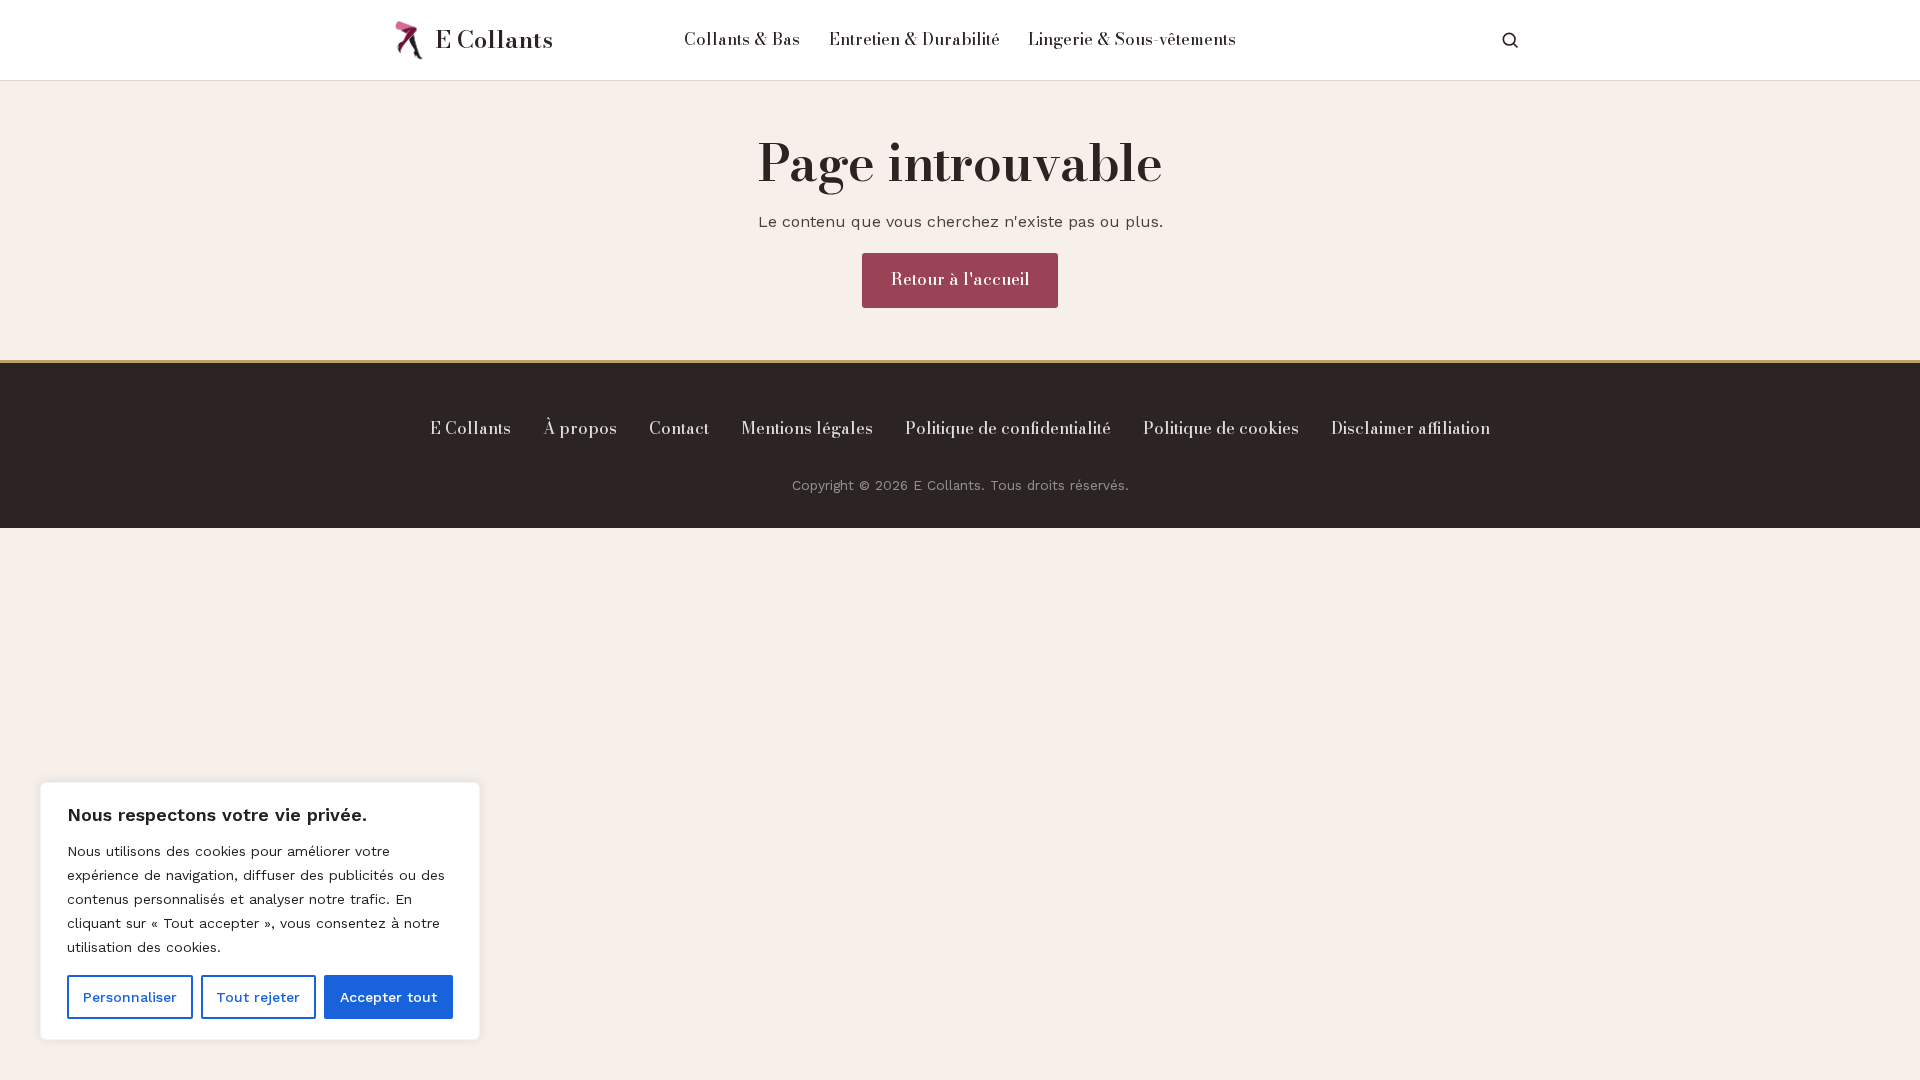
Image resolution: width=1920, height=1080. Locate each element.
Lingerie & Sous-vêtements (1132, 39)
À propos (580, 428)
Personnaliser (130, 997)
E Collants (470, 428)
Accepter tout (388, 997)
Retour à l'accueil (960, 279)
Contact (679, 428)
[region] (260, 911)
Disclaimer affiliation (1410, 428)
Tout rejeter (258, 997)
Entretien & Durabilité (914, 39)
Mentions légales (807, 428)
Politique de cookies (1221, 428)
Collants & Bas (742, 39)
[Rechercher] (1509, 39)
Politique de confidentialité (1008, 428)
